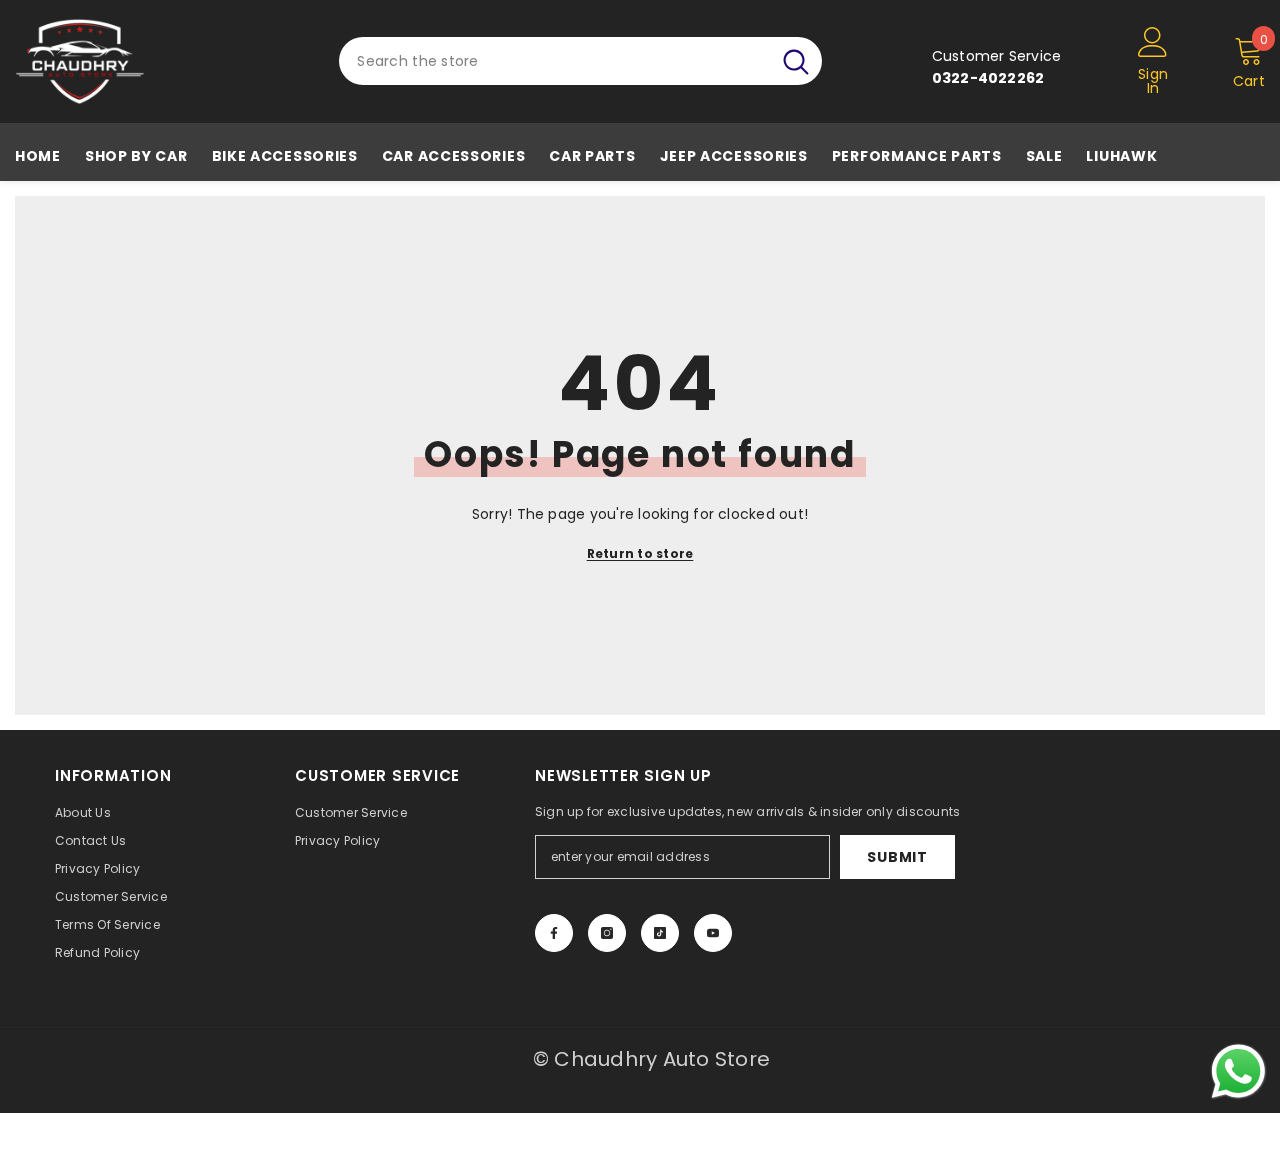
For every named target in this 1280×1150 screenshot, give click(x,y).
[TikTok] (660, 933)
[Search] (580, 61)
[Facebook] (554, 933)
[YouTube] (713, 933)
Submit (897, 857)
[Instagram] (607, 933)
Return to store (640, 553)
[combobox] (554, 61)
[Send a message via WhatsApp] (1238, 1071)
